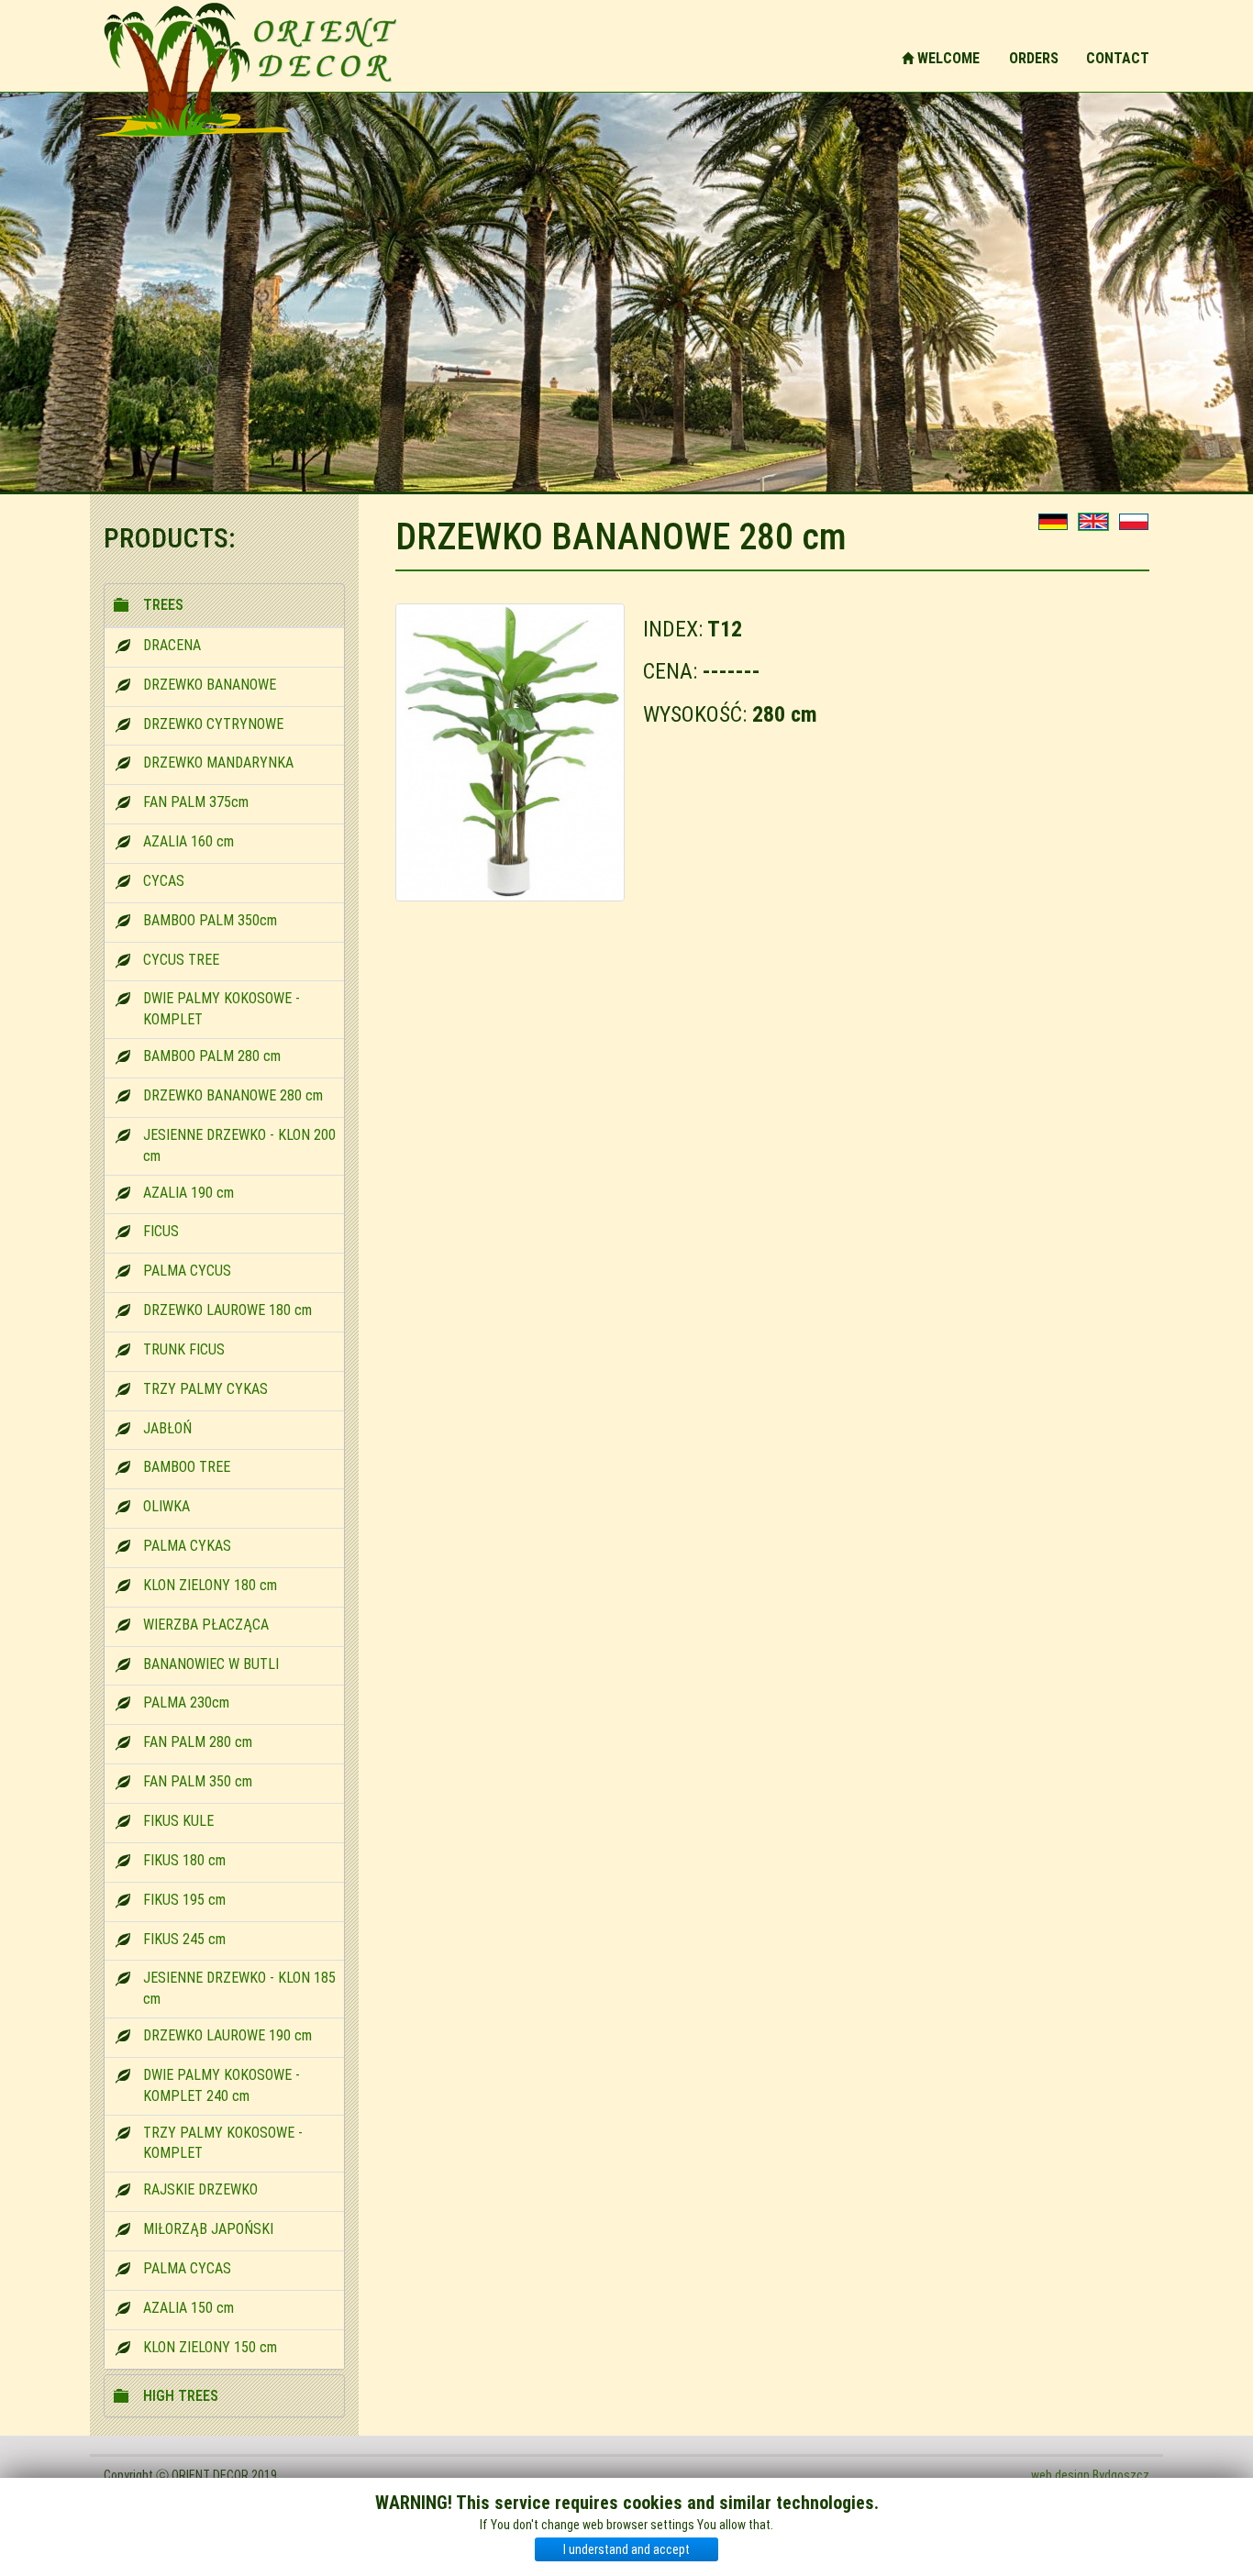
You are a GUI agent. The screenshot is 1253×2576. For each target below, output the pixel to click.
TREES (163, 605)
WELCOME (947, 58)
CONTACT (1118, 58)
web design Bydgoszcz (1090, 2475)
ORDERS (1034, 58)
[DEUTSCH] (1053, 522)
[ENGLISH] (1093, 522)
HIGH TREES (181, 2396)
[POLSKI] (1134, 522)
